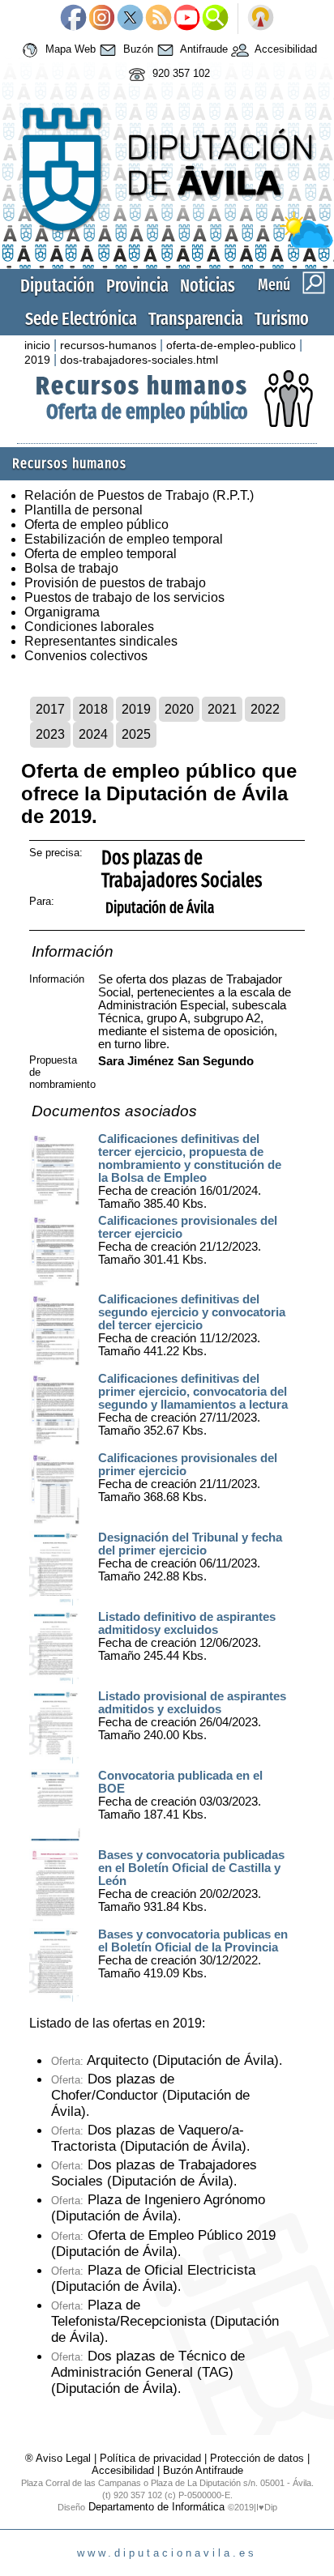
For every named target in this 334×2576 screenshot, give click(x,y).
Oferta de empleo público (147, 412)
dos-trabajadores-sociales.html (139, 360)
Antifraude (203, 50)
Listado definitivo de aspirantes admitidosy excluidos (187, 1623)
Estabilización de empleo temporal (124, 539)
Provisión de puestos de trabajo (115, 583)
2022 (265, 709)
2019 (37, 360)
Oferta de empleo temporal (101, 554)
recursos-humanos (108, 345)
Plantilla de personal (83, 510)
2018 (93, 709)
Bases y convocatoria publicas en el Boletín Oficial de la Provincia (193, 1941)
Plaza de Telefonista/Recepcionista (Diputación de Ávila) (165, 2321)
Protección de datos (257, 2458)
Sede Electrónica (81, 319)
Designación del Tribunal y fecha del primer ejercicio (190, 1544)
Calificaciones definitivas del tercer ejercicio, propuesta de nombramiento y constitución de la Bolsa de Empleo (190, 1158)
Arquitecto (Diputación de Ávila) (165, 2060)
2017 (50, 709)
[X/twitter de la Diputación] (130, 19)
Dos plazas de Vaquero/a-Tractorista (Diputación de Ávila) (149, 2138)
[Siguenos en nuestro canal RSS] (158, 19)
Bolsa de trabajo (71, 568)
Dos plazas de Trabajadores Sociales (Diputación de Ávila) (154, 2173)
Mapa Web (69, 50)
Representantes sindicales (101, 641)
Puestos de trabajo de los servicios (124, 597)
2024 (93, 734)
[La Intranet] (261, 19)
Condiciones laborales (89, 627)
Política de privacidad (150, 2458)
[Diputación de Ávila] (167, 244)
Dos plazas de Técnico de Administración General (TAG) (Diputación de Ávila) (148, 2372)
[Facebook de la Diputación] (73, 19)
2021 (222, 709)
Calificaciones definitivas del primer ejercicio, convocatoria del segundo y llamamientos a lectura (193, 1392)
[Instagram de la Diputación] (102, 19)
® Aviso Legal (60, 2458)
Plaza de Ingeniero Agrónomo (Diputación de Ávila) (158, 2208)
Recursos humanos (142, 386)
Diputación (58, 286)
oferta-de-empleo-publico (231, 345)
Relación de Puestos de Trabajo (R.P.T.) (139, 495)
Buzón (137, 50)
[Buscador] (215, 19)
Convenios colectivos (86, 656)
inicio (37, 345)
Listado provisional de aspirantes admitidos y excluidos (192, 1703)
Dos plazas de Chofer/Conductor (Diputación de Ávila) (150, 2095)
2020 (179, 709)
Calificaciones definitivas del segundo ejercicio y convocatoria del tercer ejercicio (192, 1312)
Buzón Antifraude (203, 2470)
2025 (136, 734)
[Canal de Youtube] (187, 19)
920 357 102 (180, 74)
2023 (50, 734)
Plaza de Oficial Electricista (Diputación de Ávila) (153, 2278)
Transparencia (196, 319)
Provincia (137, 286)
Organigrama (62, 612)
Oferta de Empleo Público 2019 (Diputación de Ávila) (163, 2243)
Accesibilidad (285, 50)
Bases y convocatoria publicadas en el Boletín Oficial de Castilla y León (191, 1868)
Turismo (282, 319)
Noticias (208, 286)
